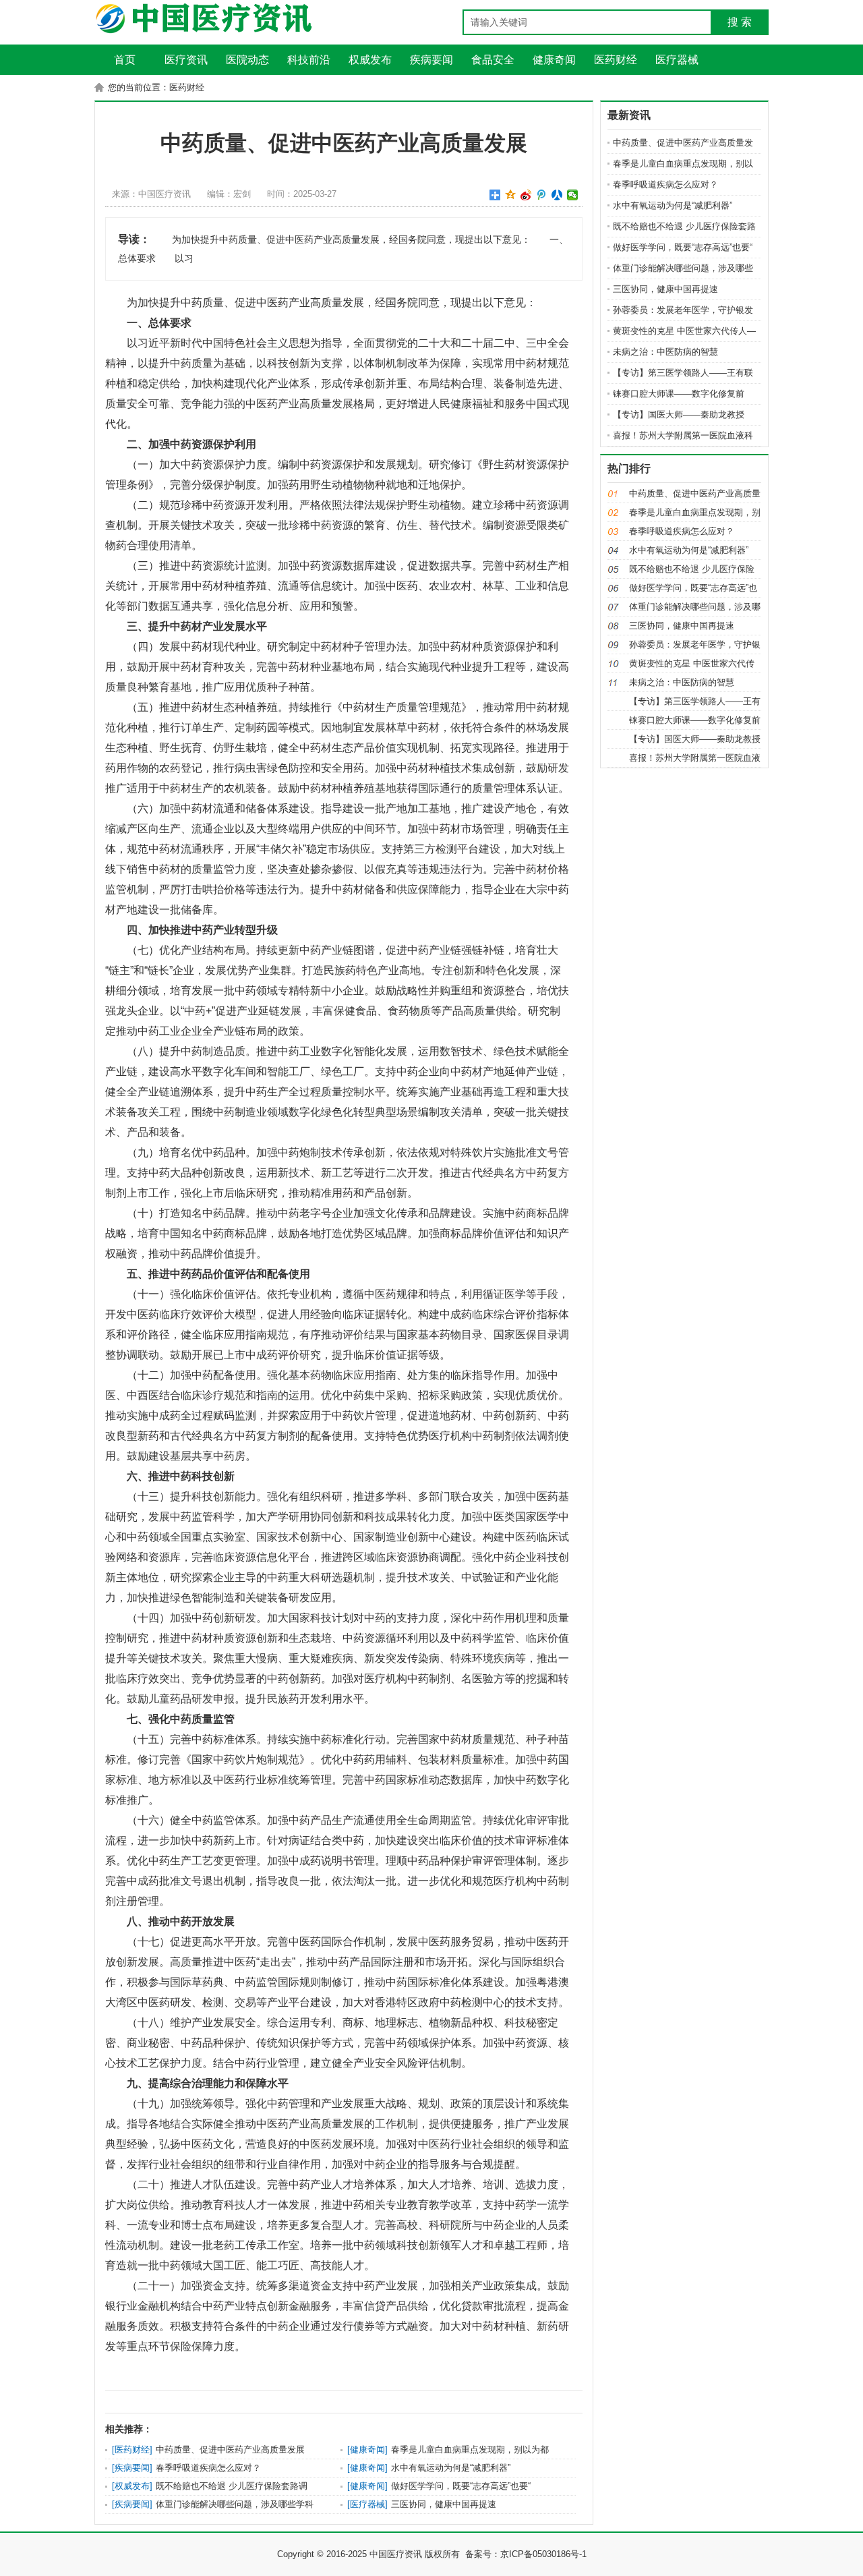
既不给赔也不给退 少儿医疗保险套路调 (232, 2486)
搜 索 (740, 22)
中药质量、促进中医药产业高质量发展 (230, 2450)
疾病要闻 (132, 2468)
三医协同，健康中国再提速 (444, 2504)
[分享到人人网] (557, 195)
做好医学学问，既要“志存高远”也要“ (461, 2486)
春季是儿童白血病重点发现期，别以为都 (470, 2450)
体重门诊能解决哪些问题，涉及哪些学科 (235, 2504)
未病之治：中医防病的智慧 (665, 352)
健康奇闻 (367, 2450)
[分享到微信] (573, 195)
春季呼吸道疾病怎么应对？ (208, 2468)
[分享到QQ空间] (511, 195)
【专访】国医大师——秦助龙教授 (679, 414)
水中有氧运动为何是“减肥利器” (451, 2468)
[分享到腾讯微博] (542, 195)
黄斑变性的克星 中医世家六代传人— (684, 331)
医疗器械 (367, 2504)
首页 (125, 60)
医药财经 (132, 2450)
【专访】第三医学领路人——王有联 (683, 373)
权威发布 (132, 2486)
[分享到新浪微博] (526, 195)
